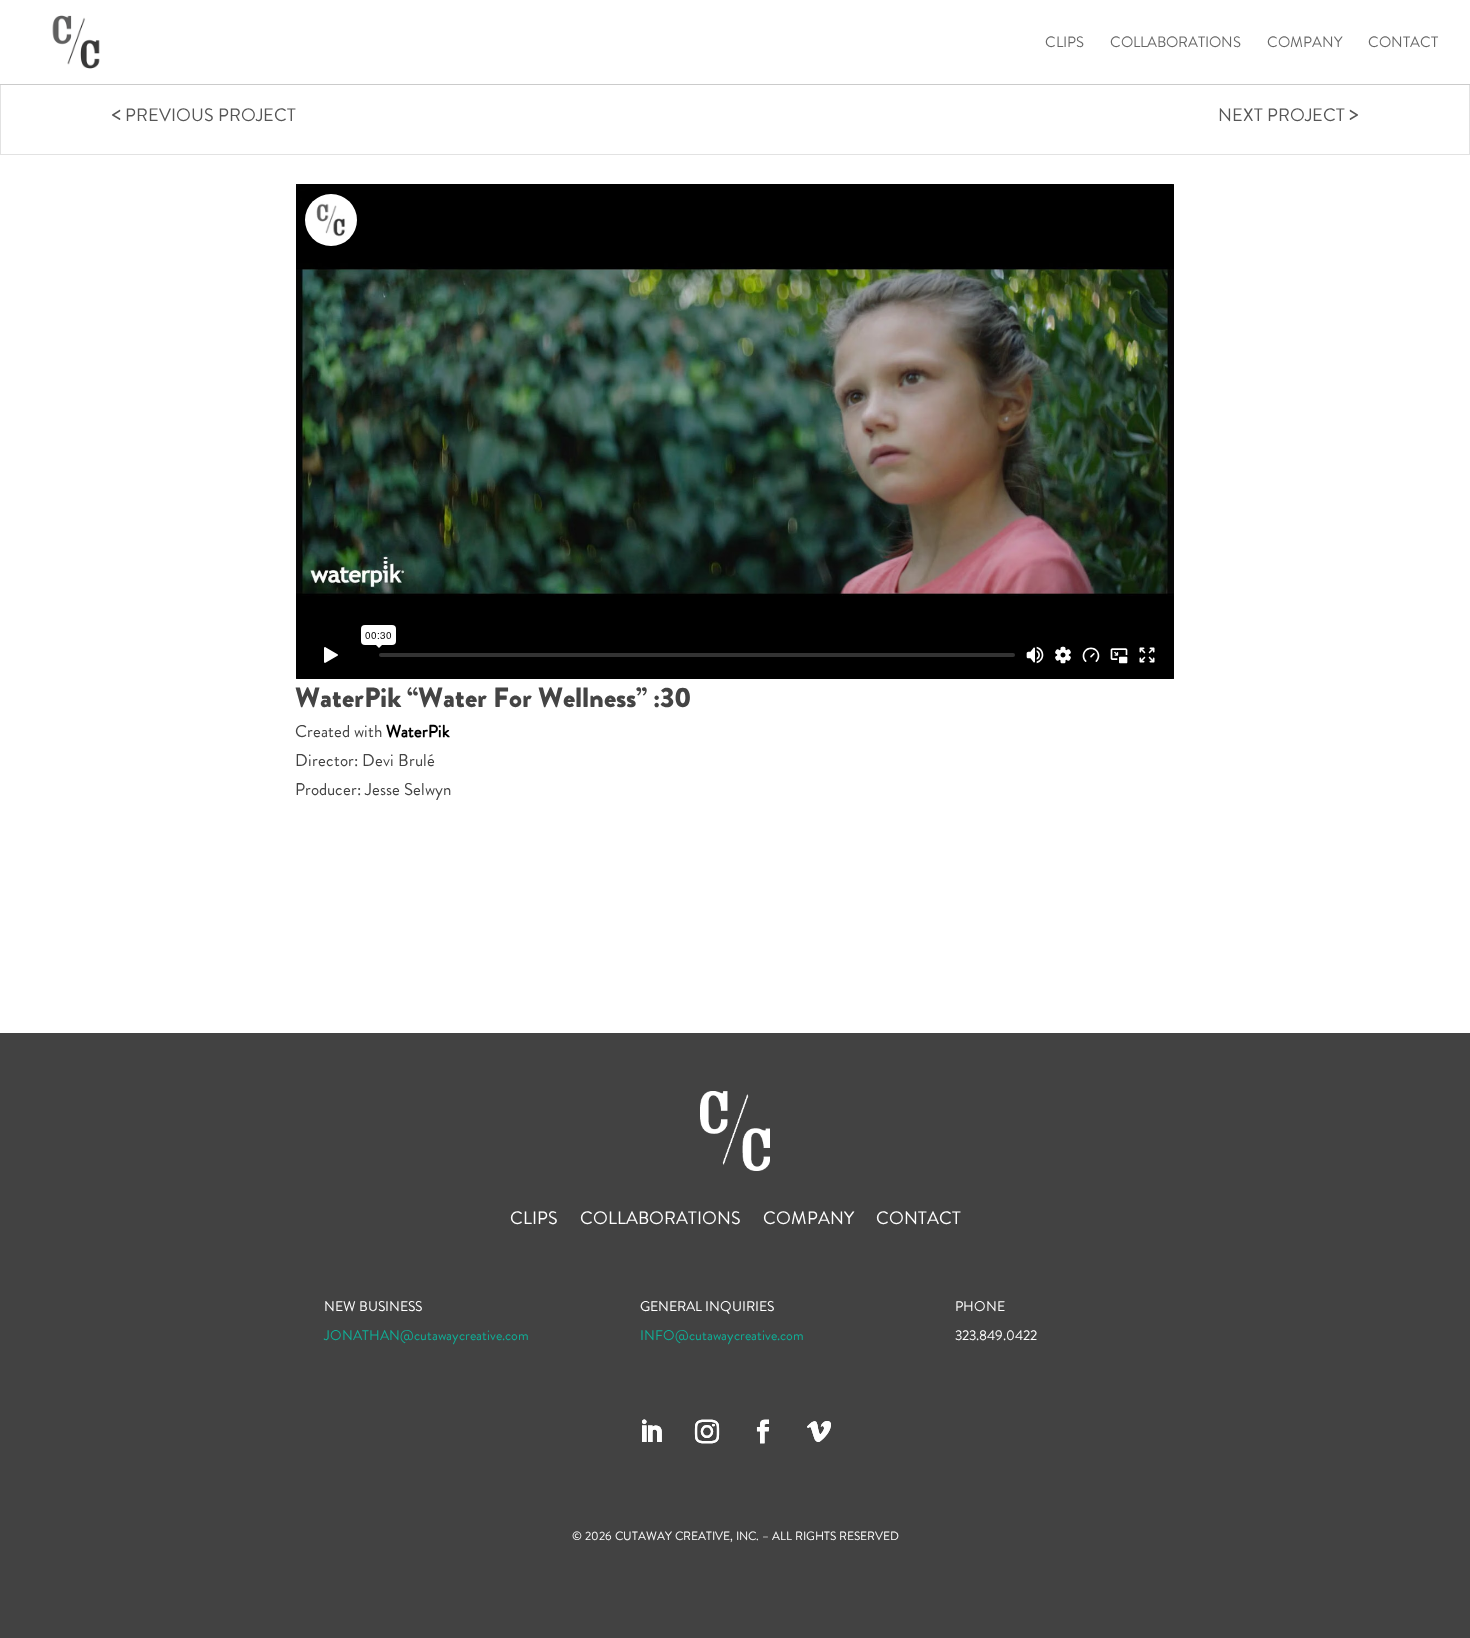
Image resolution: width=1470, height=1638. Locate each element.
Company (1304, 44)
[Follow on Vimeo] (819, 1432)
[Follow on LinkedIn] (651, 1432)
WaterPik (418, 731)
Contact (1403, 44)
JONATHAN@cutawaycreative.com (426, 1335)
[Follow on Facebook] (763, 1432)
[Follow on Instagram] (707, 1432)
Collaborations (1175, 44)
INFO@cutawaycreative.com (722, 1335)
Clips (1064, 44)
